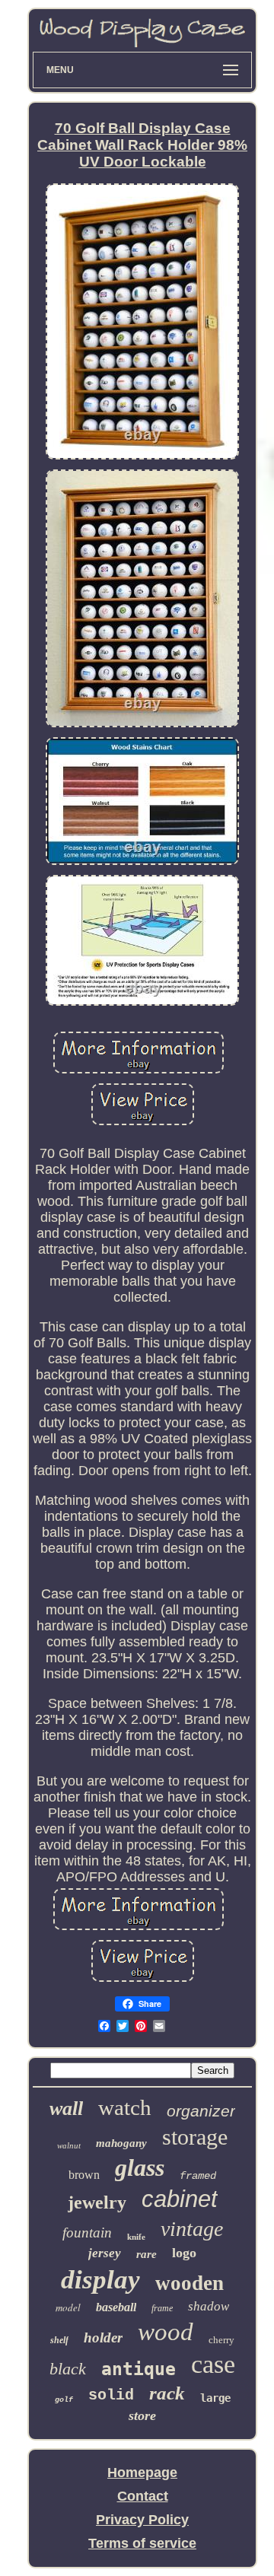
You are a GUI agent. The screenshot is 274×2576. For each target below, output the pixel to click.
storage (195, 2137)
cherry (221, 2340)
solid (111, 2395)
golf (64, 2400)
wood (166, 2332)
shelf (59, 2340)
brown (84, 2175)
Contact (143, 2496)
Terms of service (142, 2543)
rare (147, 2254)
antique (139, 2369)
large (215, 2398)
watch (125, 2107)
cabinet (180, 2199)
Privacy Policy (142, 2520)
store (142, 2415)
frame (162, 2308)
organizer (201, 2111)
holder (103, 2337)
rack (167, 2393)
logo (184, 2253)
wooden (190, 2283)
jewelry (97, 2202)
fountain (87, 2233)
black (68, 2369)
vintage (192, 2229)
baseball (116, 2307)
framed (198, 2176)
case (213, 2364)
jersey (105, 2253)
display (100, 2280)
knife (136, 2237)
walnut (69, 2145)
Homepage (142, 2473)
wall (66, 2109)
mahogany (121, 2143)
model (68, 2307)
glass (140, 2167)
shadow (209, 2306)
